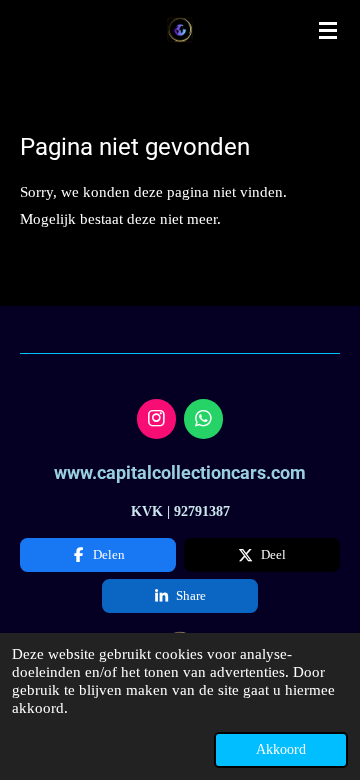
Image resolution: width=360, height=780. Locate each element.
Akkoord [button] (281, 749)
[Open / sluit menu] (328, 30)
